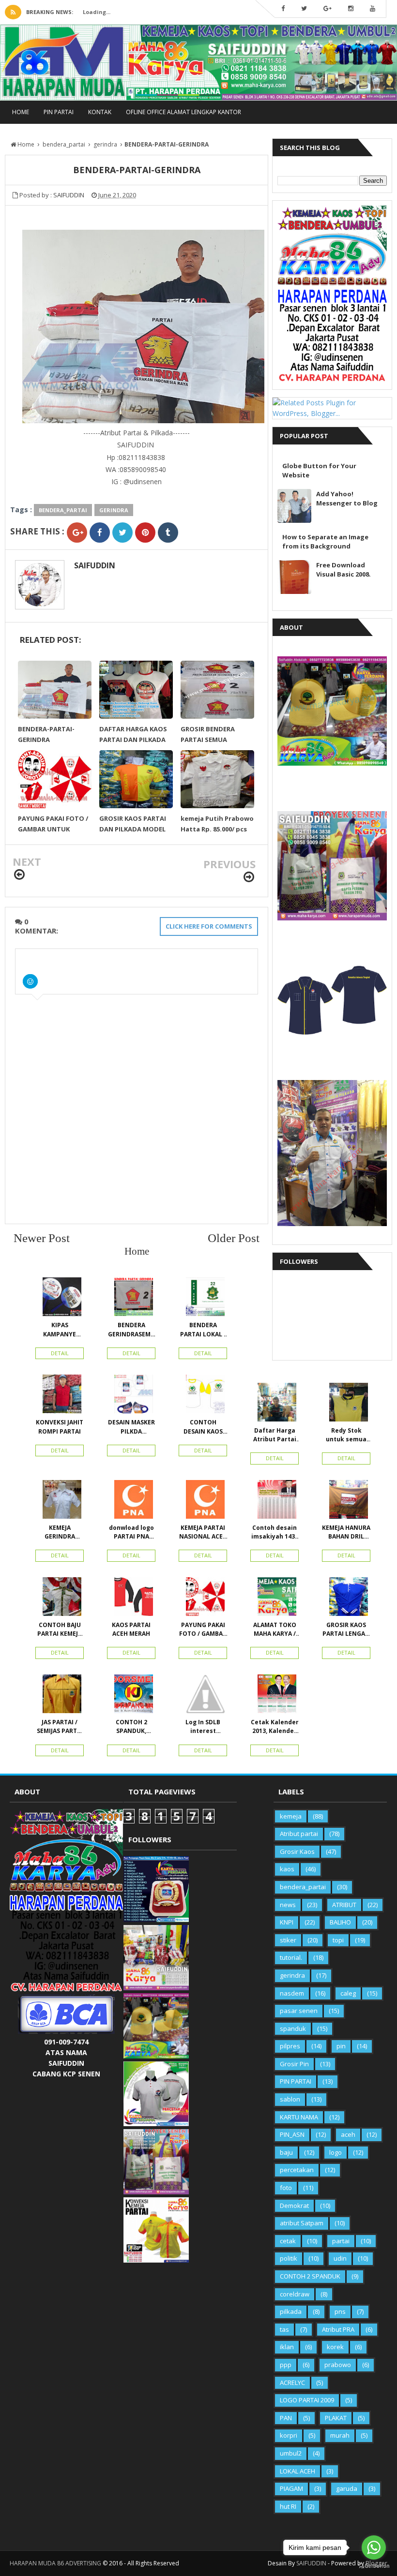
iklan (287, 2347)
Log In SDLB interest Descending (203, 1727)
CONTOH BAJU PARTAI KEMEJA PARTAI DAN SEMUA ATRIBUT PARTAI (60, 1629)
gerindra (114, 510)
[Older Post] (249, 877)
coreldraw (295, 2294)
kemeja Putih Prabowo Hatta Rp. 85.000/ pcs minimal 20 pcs (217, 829)
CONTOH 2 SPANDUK (310, 2276)
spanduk (293, 2028)
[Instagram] (351, 9)
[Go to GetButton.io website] (374, 2566)
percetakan (297, 2170)
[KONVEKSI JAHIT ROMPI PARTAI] (60, 1396)
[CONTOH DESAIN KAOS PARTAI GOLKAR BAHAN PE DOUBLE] (203, 1396)
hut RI (288, 2506)
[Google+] (328, 9)
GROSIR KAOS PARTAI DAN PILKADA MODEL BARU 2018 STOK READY (136, 829)
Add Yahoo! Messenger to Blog (347, 498)
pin (341, 2046)
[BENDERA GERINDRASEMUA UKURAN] (131, 1299)
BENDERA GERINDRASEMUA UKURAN (131, 1330)
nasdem (292, 1993)
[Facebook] (283, 9)
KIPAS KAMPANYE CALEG (60, 1330)
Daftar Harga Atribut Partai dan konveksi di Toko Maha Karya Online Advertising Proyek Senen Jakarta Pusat (275, 1435)
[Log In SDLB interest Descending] (203, 1696)
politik (289, 2258)
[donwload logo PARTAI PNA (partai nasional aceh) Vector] (131, 1502)
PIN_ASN (292, 2134)
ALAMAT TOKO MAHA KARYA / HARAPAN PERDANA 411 (275, 1629)
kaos (287, 1869)
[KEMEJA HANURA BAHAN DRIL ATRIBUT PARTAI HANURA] (346, 1502)
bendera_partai (63, 510)
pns (340, 2311)
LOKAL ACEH (298, 2471)
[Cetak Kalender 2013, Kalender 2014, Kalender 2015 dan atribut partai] (275, 1696)
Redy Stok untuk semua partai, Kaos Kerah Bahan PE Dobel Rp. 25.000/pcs (346, 1435)
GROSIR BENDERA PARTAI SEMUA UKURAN (208, 740)
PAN (286, 2418)
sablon (290, 2099)
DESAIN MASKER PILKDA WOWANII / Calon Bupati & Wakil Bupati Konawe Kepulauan (131, 1427)
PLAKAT (336, 2418)
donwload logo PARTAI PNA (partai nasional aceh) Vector (131, 1532)
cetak (288, 2241)
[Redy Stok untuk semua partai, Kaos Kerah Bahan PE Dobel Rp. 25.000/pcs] (346, 1405)
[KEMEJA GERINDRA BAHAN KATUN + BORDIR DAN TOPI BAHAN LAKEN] (60, 1502)
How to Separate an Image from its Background (325, 541)
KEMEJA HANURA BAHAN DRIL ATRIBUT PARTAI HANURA (346, 1532)
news (288, 1905)
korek (335, 2347)
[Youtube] (373, 9)
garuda (347, 2488)
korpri (289, 2435)
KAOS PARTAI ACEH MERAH (131, 1629)
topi (338, 1940)
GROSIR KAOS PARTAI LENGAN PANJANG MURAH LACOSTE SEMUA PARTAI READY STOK (346, 1629)
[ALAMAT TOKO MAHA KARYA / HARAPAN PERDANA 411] (275, 1599)
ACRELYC (292, 2383)
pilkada (291, 2311)
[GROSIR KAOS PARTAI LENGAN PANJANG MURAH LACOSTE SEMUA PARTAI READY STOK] (346, 1599)
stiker (288, 1940)
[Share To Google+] (77, 533)
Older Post (234, 1238)
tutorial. (291, 1957)
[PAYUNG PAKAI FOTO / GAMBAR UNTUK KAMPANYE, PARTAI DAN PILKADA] (203, 1599)
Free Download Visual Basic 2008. (344, 570)
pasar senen (299, 2011)
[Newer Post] (19, 875)
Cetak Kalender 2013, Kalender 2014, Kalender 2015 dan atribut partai (275, 1727)
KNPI (287, 1922)
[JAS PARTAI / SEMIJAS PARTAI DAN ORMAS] (60, 1696)
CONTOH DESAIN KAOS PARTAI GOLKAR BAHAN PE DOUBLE (203, 1427)
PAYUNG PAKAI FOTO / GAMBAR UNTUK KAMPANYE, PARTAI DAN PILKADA (203, 1629)
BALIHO (340, 1922)
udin (340, 2258)
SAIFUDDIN (95, 565)
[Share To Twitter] (122, 533)
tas (284, 2329)
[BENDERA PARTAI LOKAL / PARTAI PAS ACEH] (203, 1299)
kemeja (291, 1816)
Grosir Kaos (297, 1851)
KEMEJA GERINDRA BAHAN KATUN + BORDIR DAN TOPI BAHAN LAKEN (60, 1532)
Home (21, 112)
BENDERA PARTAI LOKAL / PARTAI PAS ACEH (203, 1330)
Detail (60, 1353)
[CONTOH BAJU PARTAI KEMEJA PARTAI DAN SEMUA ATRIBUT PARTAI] (60, 1599)
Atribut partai (299, 1834)
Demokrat (294, 2206)
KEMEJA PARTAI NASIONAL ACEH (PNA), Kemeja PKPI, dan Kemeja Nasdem (203, 1532)
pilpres (290, 2046)
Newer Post (42, 1238)
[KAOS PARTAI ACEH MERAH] (131, 1599)
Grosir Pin (294, 2064)
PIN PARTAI (59, 112)
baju (286, 2152)
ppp (286, 2365)
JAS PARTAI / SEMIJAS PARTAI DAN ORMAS (60, 1727)
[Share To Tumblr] (168, 533)
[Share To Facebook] (100, 533)
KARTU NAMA (299, 2117)
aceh (348, 2134)
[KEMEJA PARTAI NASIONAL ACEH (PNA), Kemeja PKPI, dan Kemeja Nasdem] (203, 1502)
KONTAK (100, 112)
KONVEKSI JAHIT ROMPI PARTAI (60, 1427)
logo (336, 2152)
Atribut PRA (338, 2329)
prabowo (338, 2365)
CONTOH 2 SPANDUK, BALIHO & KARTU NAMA (131, 1727)
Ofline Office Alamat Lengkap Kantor (183, 112)
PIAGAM (291, 2488)
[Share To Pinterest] (145, 533)
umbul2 (291, 2453)
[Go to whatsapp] (374, 2547)
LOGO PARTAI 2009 (307, 2400)
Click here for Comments (209, 926)
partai (341, 2241)
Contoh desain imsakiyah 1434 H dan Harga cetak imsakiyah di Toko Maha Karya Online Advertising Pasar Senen (275, 1532)
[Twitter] (304, 9)
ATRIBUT (344, 1905)
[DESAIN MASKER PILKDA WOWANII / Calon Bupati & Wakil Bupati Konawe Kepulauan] (131, 1396)
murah (340, 2435)
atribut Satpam (302, 2223)
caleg (348, 1993)
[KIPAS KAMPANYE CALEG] (60, 1299)
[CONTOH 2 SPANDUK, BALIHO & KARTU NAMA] (131, 1696)
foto (286, 2188)
